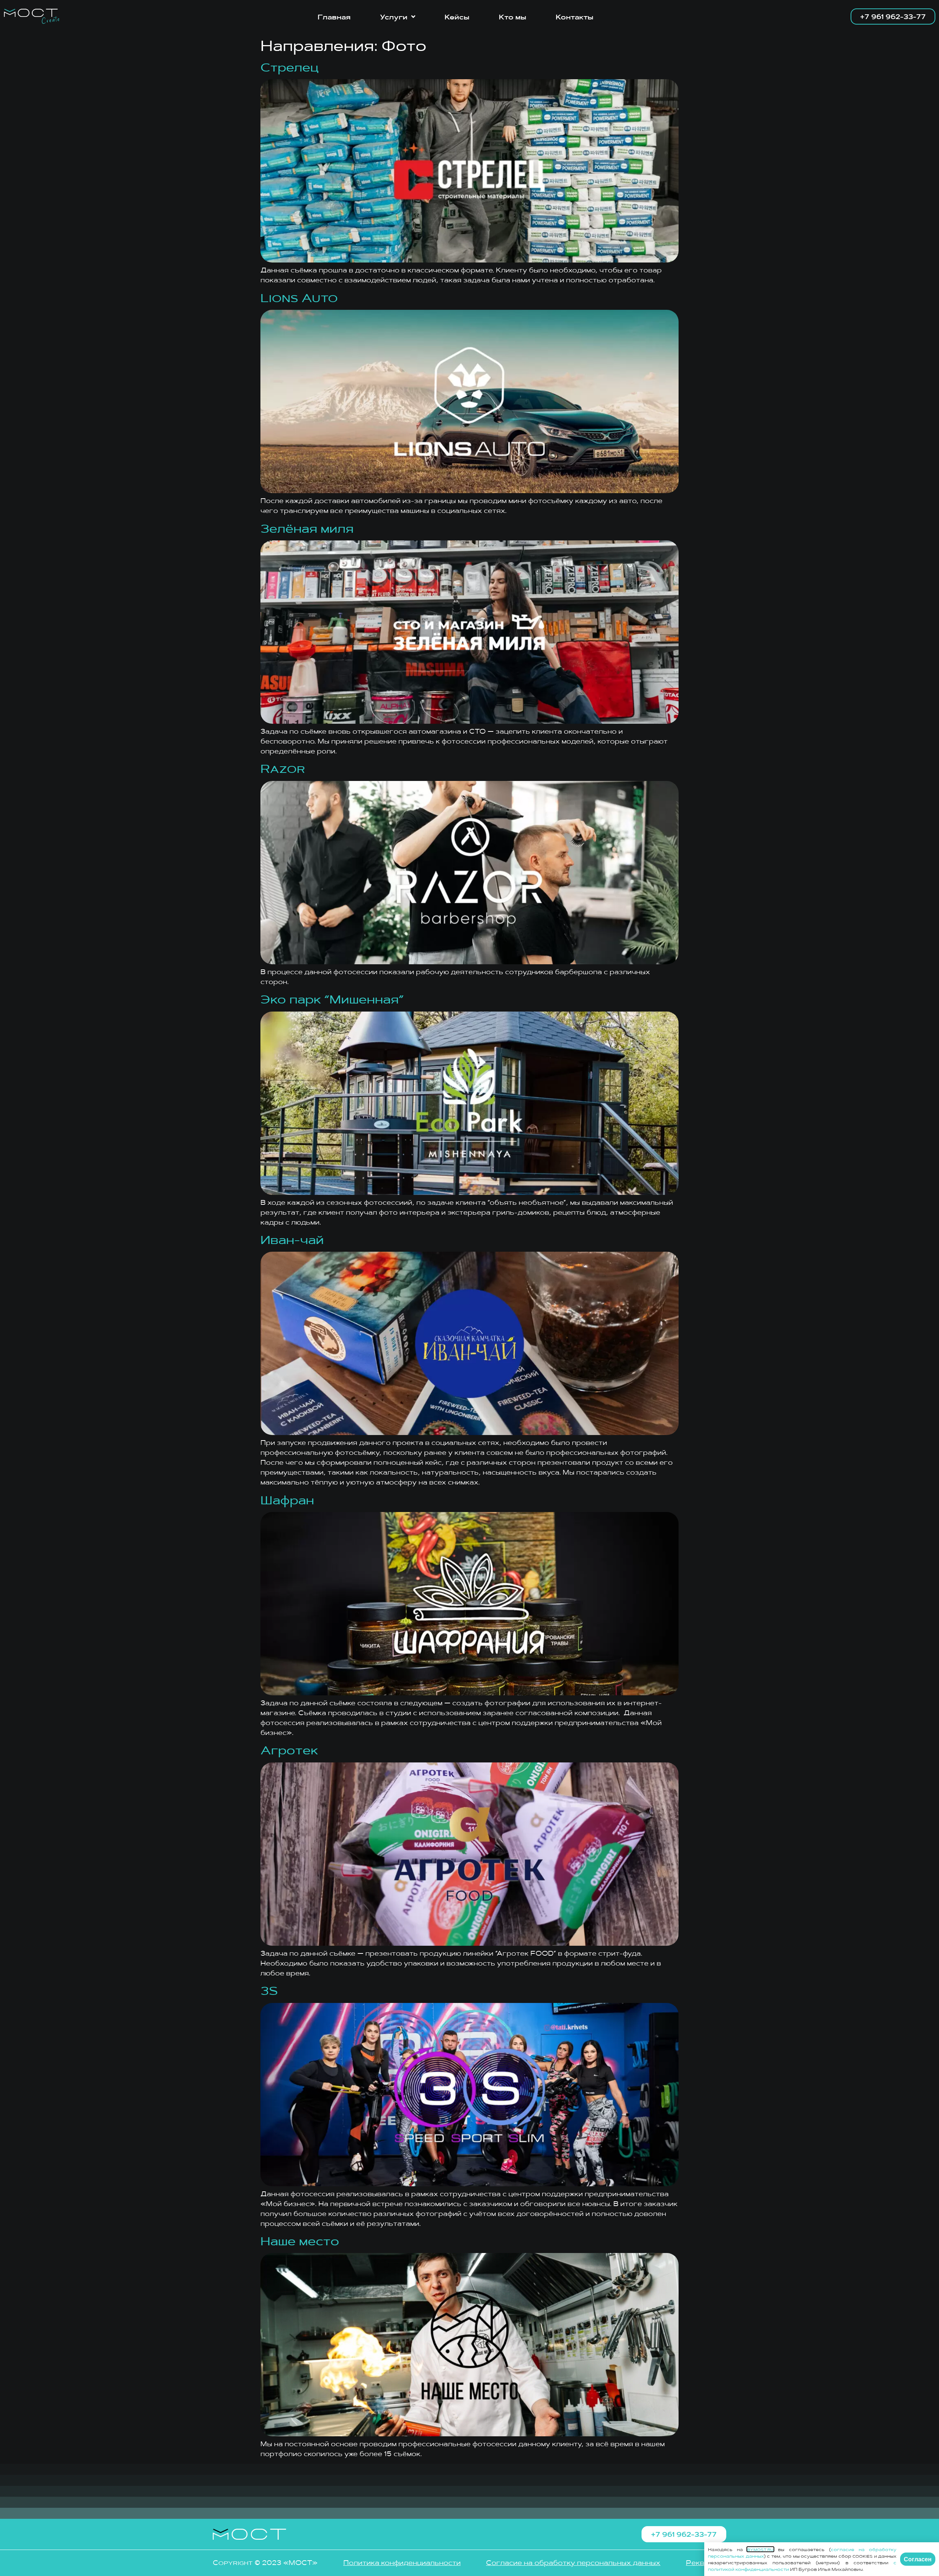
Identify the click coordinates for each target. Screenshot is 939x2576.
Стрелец (290, 66)
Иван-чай (292, 1239)
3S (269, 1990)
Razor (283, 768)
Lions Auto (299, 297)
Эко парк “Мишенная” (332, 998)
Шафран (287, 1499)
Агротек (289, 1749)
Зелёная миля (307, 528)
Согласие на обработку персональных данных (573, 2562)
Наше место (300, 2240)
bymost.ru (760, 2549)
